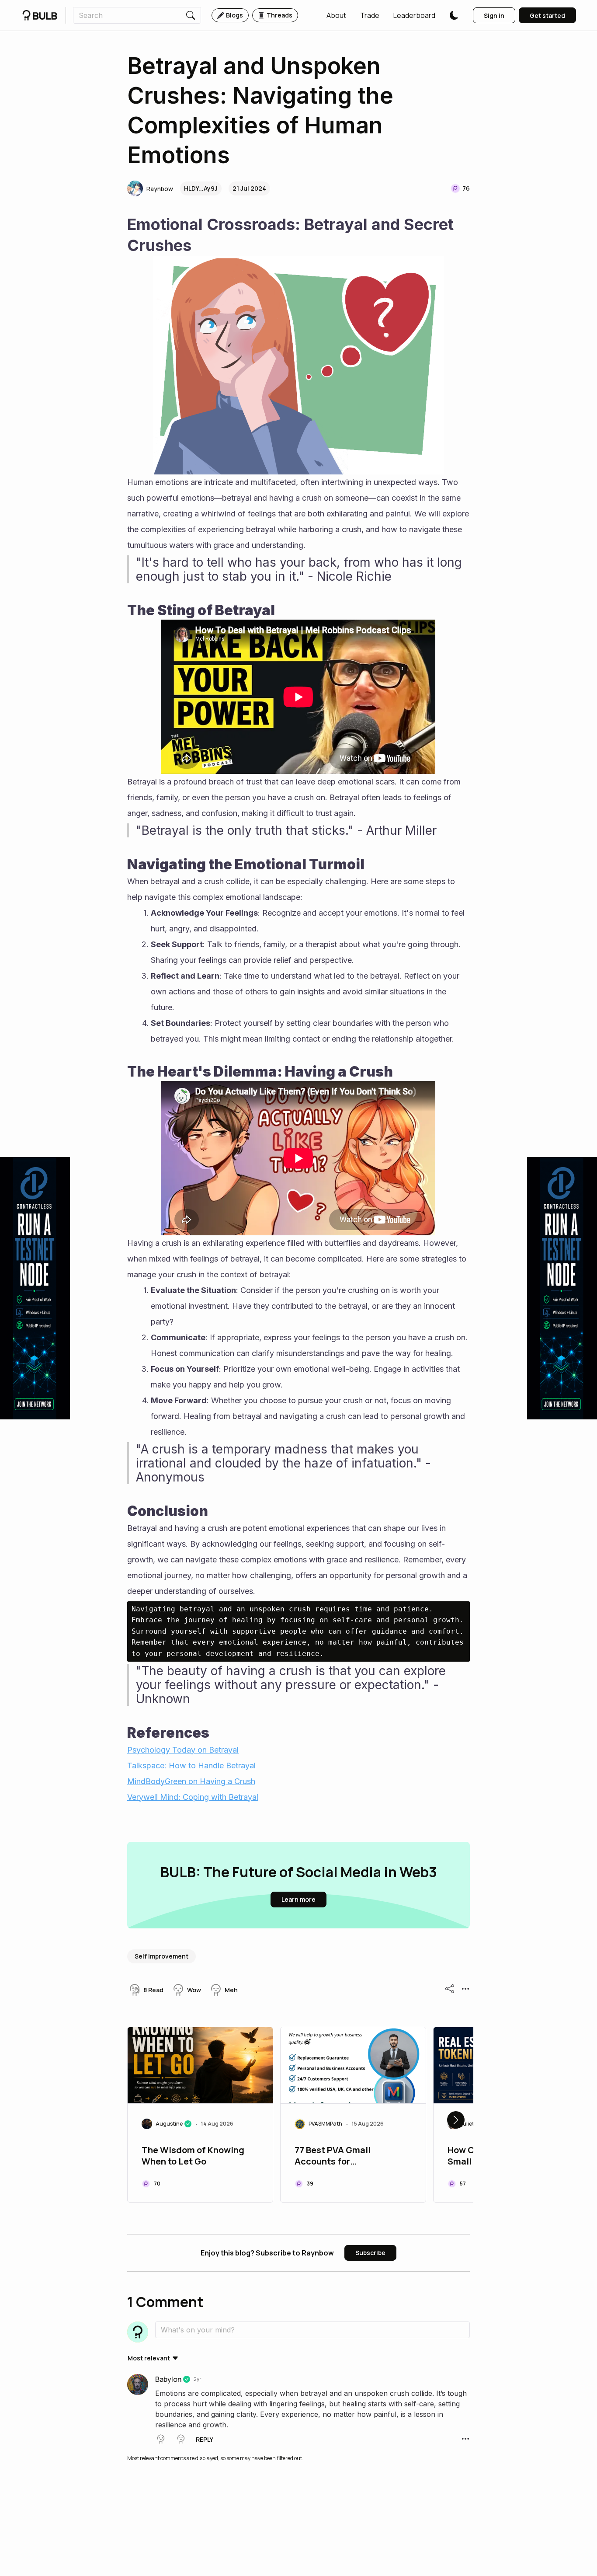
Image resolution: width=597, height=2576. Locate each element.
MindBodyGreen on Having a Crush (191, 1781)
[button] (336, 15)
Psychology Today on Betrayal (183, 1750)
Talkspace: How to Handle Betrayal (191, 1766)
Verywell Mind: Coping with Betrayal (193, 1797)
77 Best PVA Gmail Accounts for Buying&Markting (333, 2157)
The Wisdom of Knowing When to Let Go (193, 2156)
